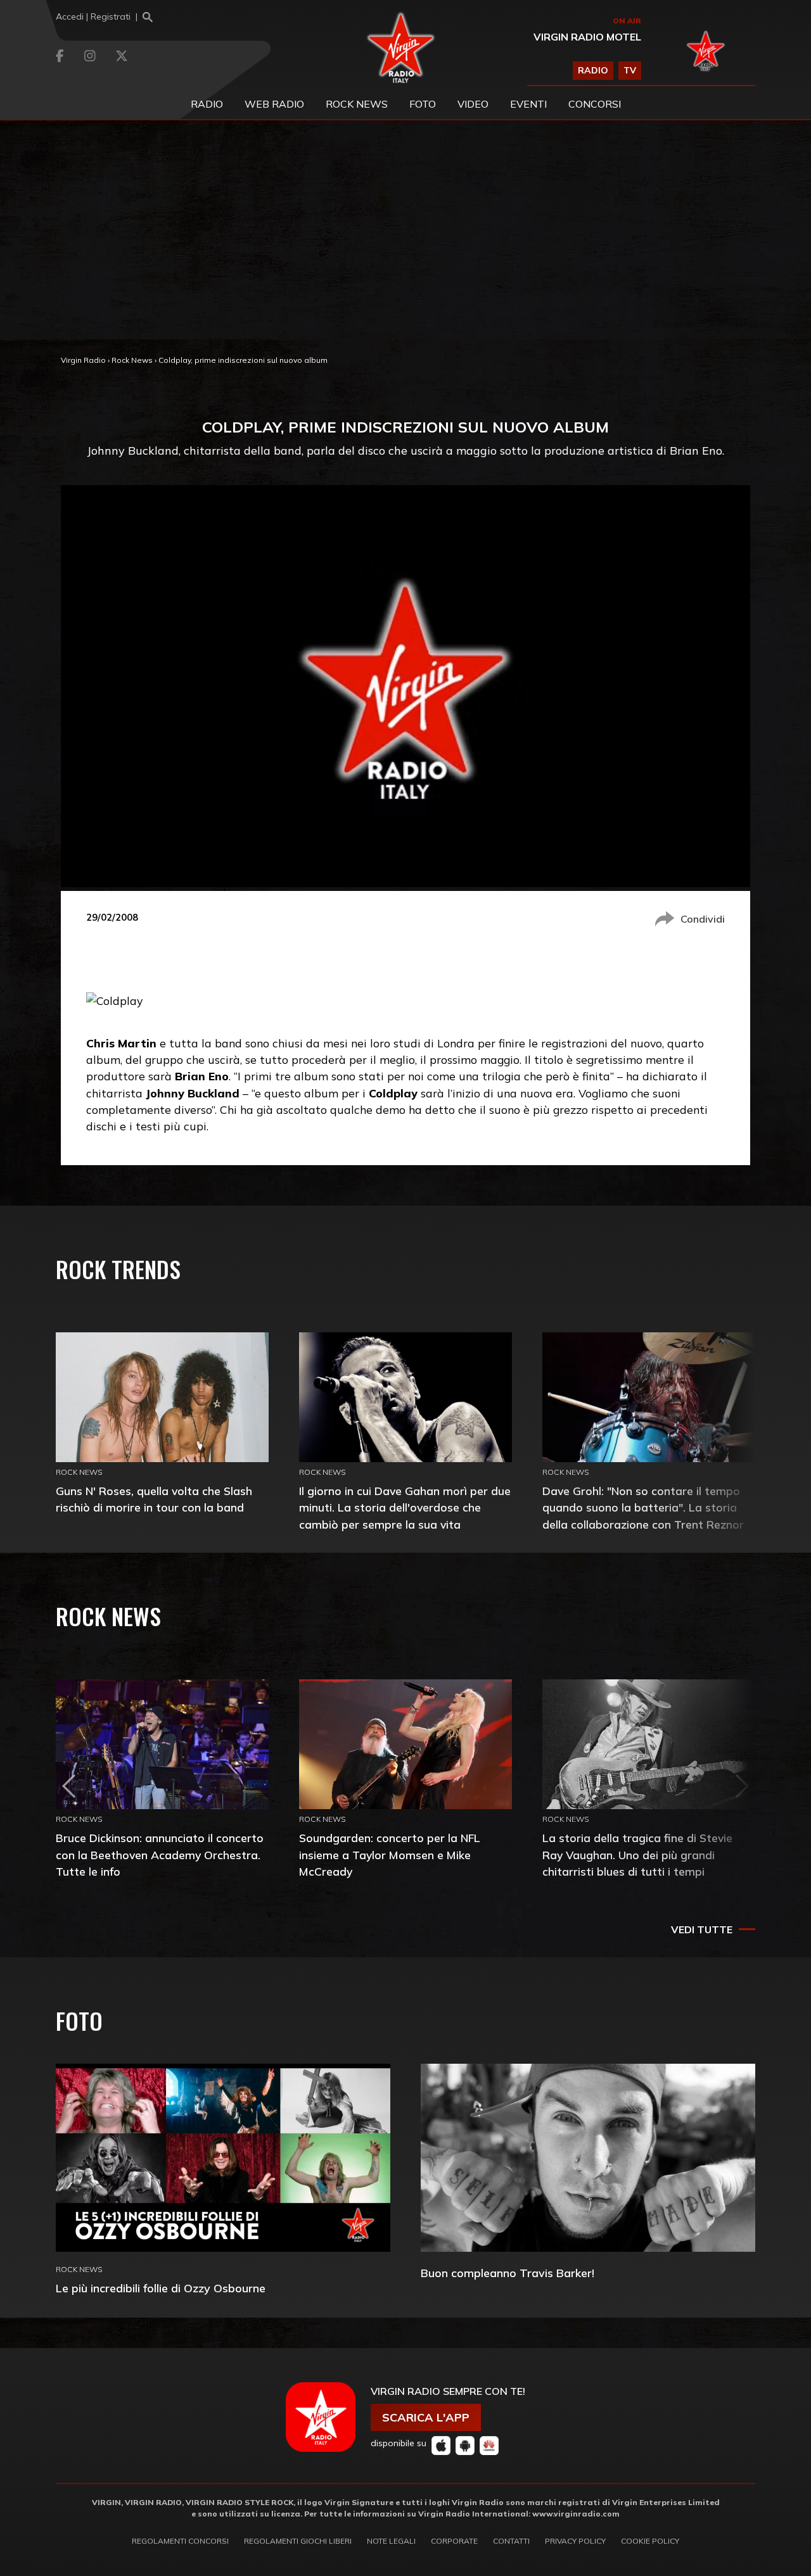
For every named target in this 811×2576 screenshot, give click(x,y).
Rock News (357, 104)
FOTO (423, 104)
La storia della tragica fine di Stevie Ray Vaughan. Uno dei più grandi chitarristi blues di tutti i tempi (637, 1854)
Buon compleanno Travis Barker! (508, 2273)
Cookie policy (650, 2541)
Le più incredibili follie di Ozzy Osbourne (161, 2288)
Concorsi (595, 104)
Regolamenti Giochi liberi (298, 2541)
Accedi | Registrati (93, 16)
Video (473, 104)
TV (630, 70)
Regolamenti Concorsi (180, 2541)
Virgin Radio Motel (587, 37)
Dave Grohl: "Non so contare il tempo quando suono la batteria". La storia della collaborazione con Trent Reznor (643, 1507)
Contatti (511, 2541)
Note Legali (391, 2541)
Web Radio (274, 104)
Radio (207, 104)
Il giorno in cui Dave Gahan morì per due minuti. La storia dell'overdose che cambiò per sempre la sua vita (405, 1507)
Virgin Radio (83, 360)
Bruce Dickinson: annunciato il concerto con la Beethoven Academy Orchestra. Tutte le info (160, 1854)
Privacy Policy (575, 2541)
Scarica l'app (426, 2417)
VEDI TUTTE (702, 1929)
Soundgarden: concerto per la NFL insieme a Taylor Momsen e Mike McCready (390, 1854)
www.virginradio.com (576, 2514)
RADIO (593, 70)
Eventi (528, 104)
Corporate (454, 2541)
